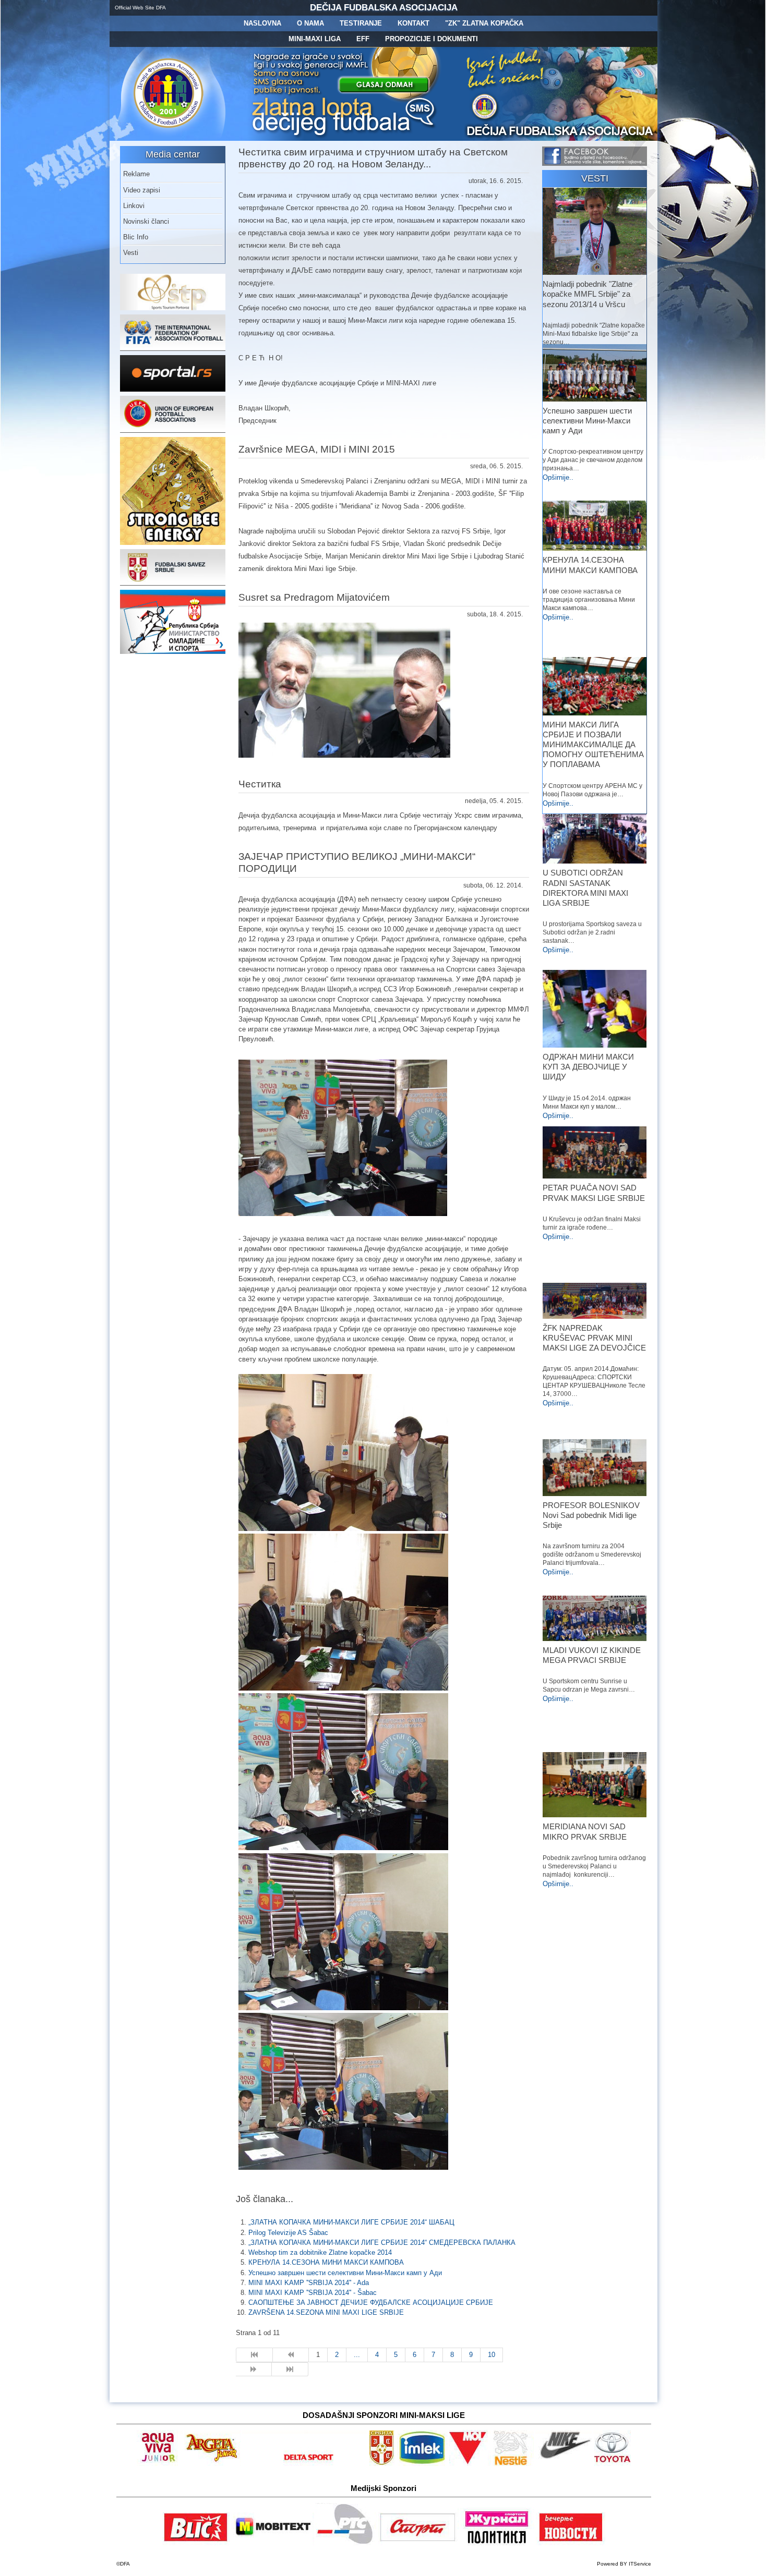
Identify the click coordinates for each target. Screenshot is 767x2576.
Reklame (136, 174)
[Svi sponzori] (160, 2464)
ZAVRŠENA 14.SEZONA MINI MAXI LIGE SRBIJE (326, 2312)
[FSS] (173, 583)
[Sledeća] (254, 2370)
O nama (310, 23)
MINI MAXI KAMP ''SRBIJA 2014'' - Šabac (313, 2293)
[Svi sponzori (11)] (571, 2543)
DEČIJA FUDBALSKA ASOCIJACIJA (384, 8)
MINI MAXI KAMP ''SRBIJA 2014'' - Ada (309, 2283)
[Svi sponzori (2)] (212, 2464)
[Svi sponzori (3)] (196, 2543)
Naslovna (262, 23)
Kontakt (414, 23)
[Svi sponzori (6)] (422, 2464)
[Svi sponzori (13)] (418, 2543)
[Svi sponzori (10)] (564, 2464)
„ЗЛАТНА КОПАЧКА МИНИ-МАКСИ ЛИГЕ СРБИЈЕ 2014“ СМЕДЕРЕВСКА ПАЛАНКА (382, 2243)
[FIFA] (173, 349)
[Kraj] (290, 2370)
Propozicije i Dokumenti (432, 39)
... (357, 2355)
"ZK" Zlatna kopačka (484, 23)
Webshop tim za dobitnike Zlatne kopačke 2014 (320, 2252)
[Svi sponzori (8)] (470, 2464)
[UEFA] (173, 430)
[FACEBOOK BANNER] (595, 163)
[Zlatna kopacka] (345, 138)
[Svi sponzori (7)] (273, 2543)
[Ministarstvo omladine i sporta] (173, 652)
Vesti (131, 253)
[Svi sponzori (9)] (513, 2464)
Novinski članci (146, 221)
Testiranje (361, 23)
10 (492, 2355)
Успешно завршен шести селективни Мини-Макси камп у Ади (345, 2273)
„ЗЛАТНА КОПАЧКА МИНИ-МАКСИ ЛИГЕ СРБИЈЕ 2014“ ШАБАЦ (351, 2222)
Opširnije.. (558, 477)
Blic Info (136, 237)
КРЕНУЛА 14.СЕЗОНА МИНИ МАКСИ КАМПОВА (326, 2262)
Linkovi (134, 206)
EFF (363, 39)
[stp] (173, 308)
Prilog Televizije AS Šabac (288, 2233)
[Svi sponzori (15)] (497, 2543)
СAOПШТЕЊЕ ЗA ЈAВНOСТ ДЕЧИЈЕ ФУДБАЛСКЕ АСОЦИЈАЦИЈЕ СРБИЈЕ (371, 2302)
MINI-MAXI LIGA (315, 39)
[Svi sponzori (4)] (304, 2464)
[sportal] (173, 389)
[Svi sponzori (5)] (382, 2464)
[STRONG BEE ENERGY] (173, 543)
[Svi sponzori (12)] (346, 2543)
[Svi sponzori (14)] (612, 2464)
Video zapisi (142, 190)
